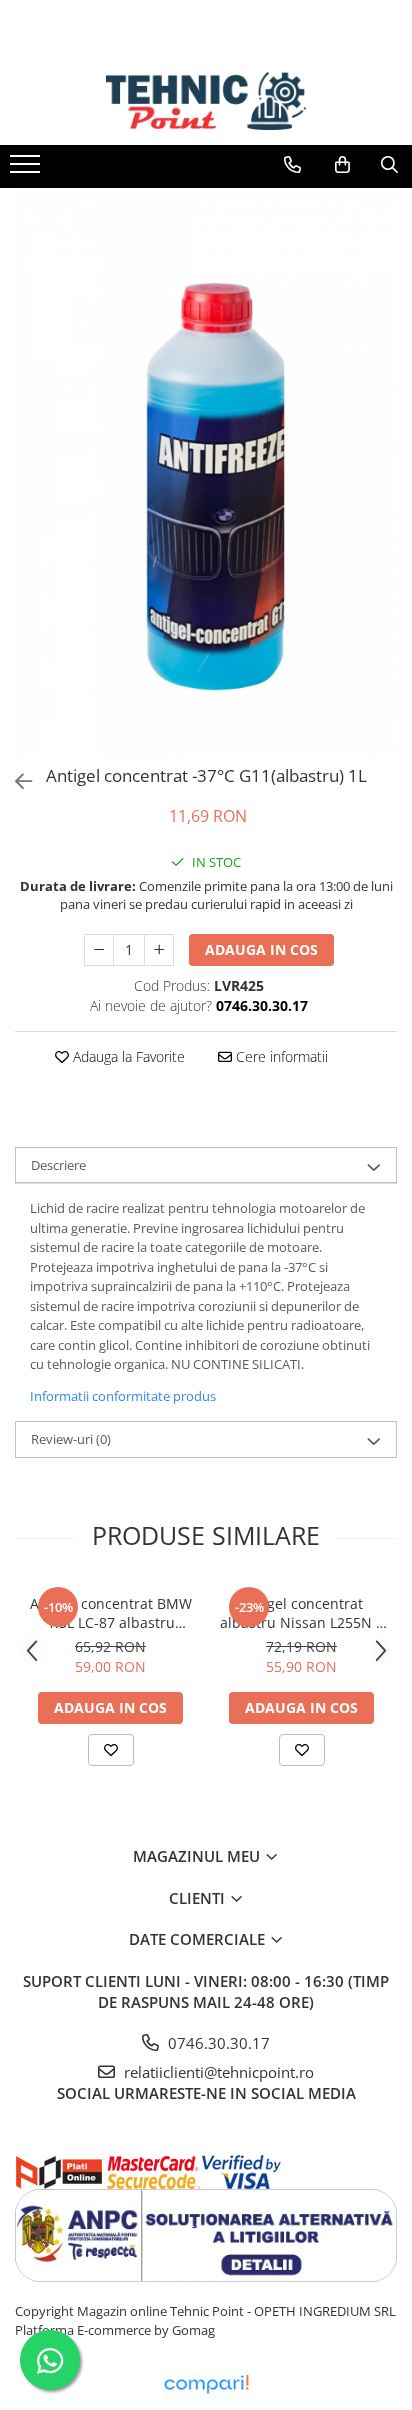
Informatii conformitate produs (123, 1396)
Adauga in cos (261, 949)
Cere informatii (280, 1056)
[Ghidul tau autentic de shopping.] (206, 2384)
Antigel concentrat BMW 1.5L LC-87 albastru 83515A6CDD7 (111, 1613)
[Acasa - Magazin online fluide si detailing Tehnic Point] (206, 101)
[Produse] (27, 170)
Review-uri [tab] (71, 1439)
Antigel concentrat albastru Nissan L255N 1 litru (302, 1613)
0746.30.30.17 (217, 2043)
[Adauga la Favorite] (111, 1750)
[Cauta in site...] (389, 165)
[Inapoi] (15, 781)
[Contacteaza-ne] (292, 165)
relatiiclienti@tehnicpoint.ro (217, 2072)
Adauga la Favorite (127, 1056)
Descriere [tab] (58, 1165)
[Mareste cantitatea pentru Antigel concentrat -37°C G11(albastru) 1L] (159, 950)
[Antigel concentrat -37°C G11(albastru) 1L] (206, 472)
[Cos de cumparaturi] (342, 165)
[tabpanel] (206, 472)
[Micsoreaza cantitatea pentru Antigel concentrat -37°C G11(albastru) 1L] (99, 950)
